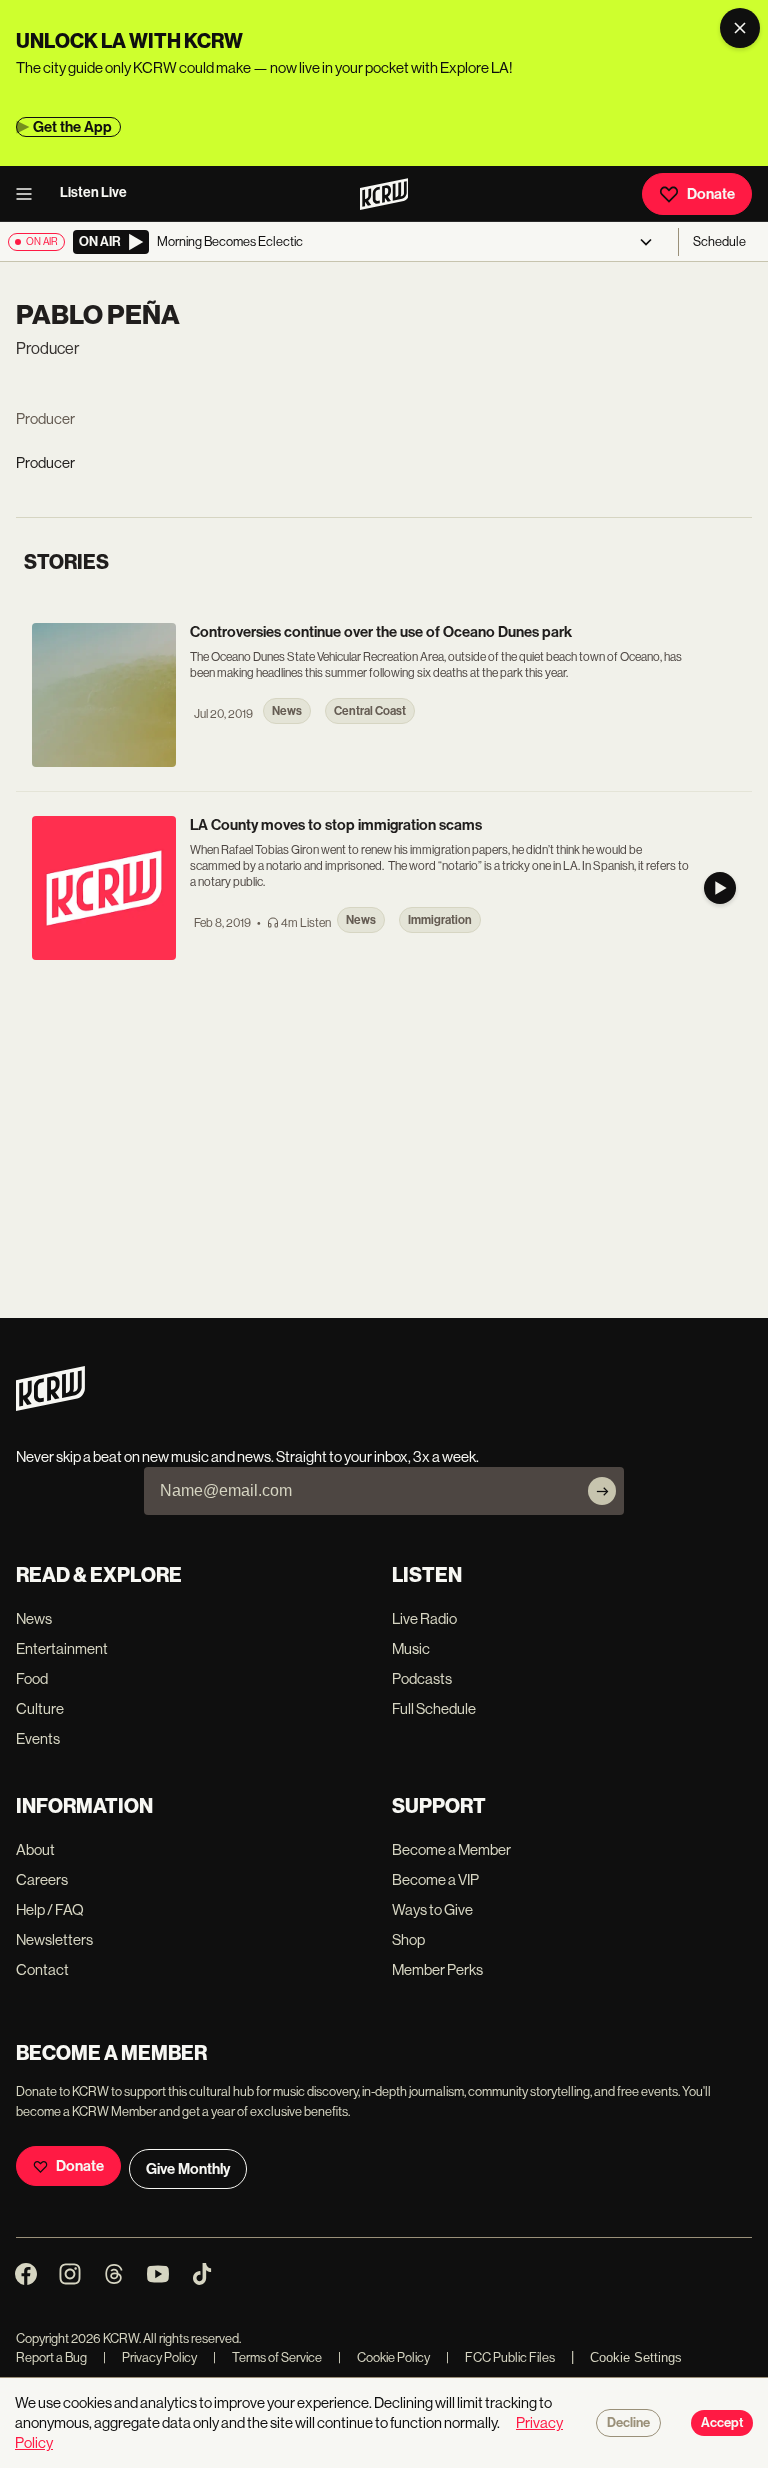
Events (38, 1738)
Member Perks (437, 1969)
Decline (628, 2423)
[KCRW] (50, 1405)
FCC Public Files (500, 2357)
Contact (42, 1969)
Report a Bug (51, 2357)
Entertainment (62, 1648)
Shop (408, 1939)
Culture (40, 1708)
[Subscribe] (602, 1491)
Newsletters (54, 1939)
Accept (722, 2423)
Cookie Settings (636, 2357)
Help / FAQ (50, 1909)
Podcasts (422, 1678)
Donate (711, 194)
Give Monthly (188, 2169)
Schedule (719, 241)
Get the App (72, 127)
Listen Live (93, 192)
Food (32, 1678)
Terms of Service (267, 2357)
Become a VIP (435, 1879)
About (35, 1849)
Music (411, 1648)
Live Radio (424, 1618)
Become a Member (451, 1849)
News (34, 1618)
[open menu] (30, 194)
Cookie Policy (384, 2357)
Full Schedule (434, 1708)
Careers (42, 1879)
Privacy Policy (150, 2357)
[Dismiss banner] (740, 28)
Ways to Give (432, 1909)
